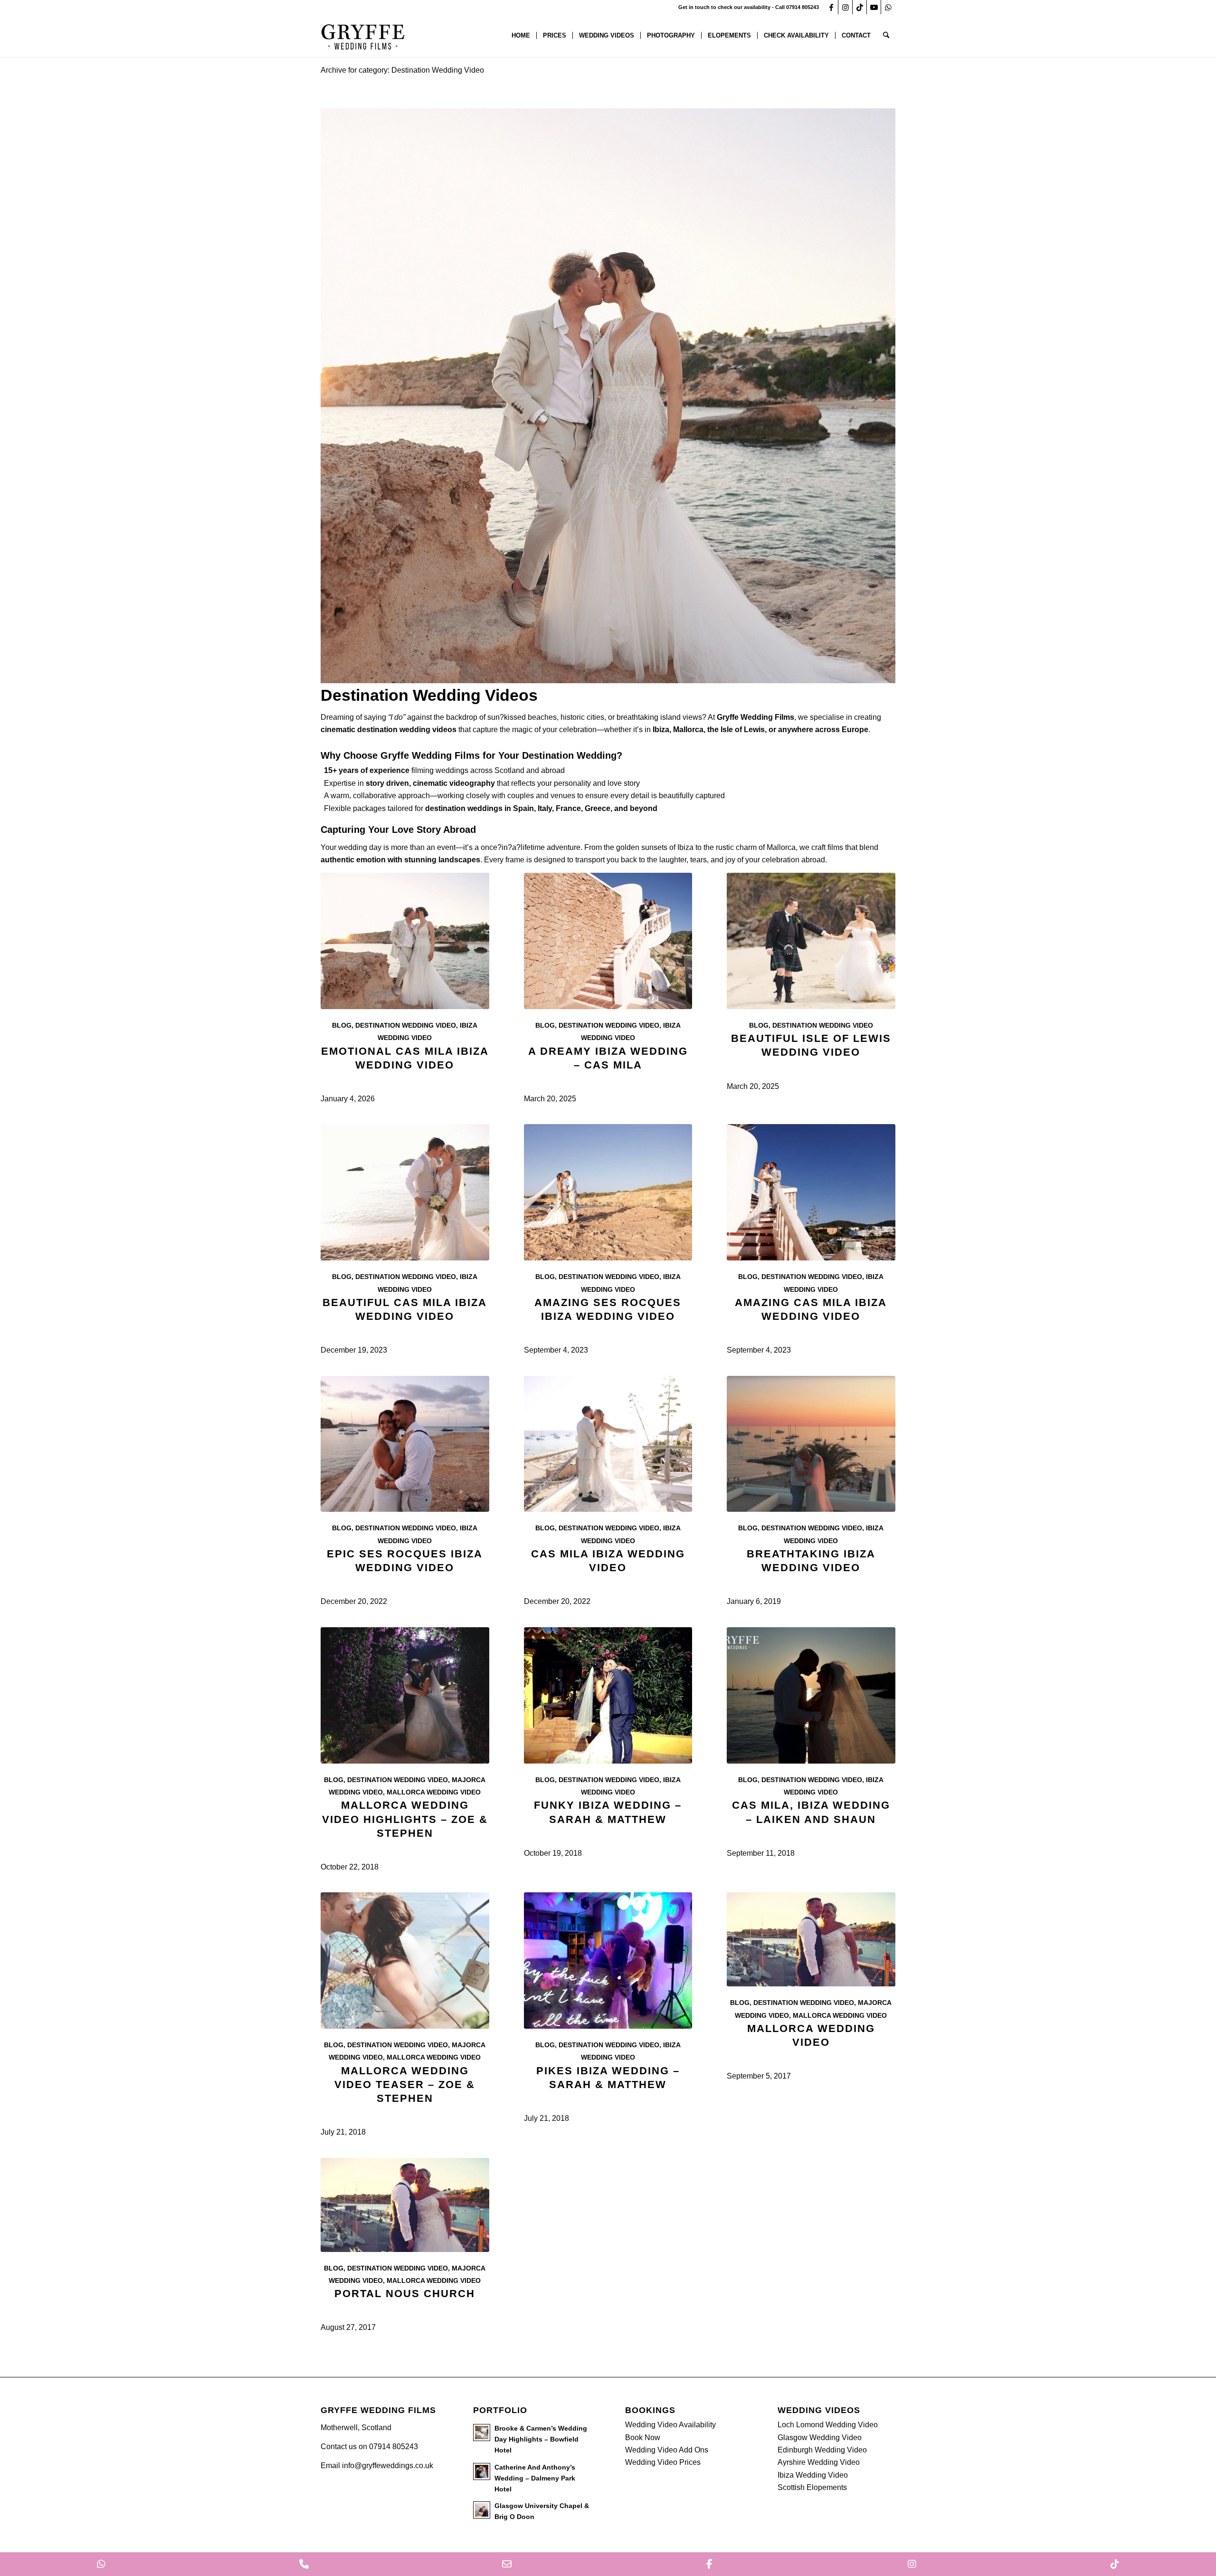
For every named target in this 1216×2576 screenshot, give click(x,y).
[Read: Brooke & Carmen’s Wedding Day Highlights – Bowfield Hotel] (482, 2433)
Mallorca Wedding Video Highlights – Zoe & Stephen (405, 1819)
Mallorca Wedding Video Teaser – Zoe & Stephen (405, 2085)
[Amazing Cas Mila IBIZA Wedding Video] (811, 1192)
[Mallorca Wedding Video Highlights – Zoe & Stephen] (405, 1695)
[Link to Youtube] (874, 7)
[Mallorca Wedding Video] (811, 1939)
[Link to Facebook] (831, 7)
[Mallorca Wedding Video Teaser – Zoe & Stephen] (405, 1961)
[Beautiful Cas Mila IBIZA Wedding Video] (405, 1192)
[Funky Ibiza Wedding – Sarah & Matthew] (608, 1695)
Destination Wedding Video (406, 1025)
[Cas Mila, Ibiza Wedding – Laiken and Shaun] (811, 1695)
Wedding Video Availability (670, 2425)
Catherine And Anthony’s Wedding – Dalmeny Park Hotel (535, 2478)
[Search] (886, 36)
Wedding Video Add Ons (667, 2450)
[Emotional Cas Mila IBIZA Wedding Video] (405, 941)
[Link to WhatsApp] (888, 7)
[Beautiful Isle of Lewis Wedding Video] (811, 941)
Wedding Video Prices (663, 2462)
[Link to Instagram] (845, 7)
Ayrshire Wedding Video (819, 2462)
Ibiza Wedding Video (813, 2475)
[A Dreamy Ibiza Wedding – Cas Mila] (608, 941)
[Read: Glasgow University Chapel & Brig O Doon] (482, 2510)
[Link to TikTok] (860, 7)
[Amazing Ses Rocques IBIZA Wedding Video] (608, 1192)
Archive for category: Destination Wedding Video (402, 70)
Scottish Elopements (812, 2487)
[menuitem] (521, 36)
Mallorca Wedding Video (434, 1792)
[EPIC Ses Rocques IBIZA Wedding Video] (405, 1444)
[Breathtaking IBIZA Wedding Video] (811, 1444)
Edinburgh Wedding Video (822, 2450)
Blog (342, 1025)
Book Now (643, 2438)
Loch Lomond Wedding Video (828, 2425)
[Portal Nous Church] (405, 2205)
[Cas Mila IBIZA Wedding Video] (608, 1444)
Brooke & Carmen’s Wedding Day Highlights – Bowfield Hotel (541, 2439)
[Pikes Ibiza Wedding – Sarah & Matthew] (608, 1961)
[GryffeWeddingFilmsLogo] (363, 36)
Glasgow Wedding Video (820, 2438)
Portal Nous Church (405, 2294)
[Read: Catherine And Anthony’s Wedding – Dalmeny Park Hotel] (482, 2471)
